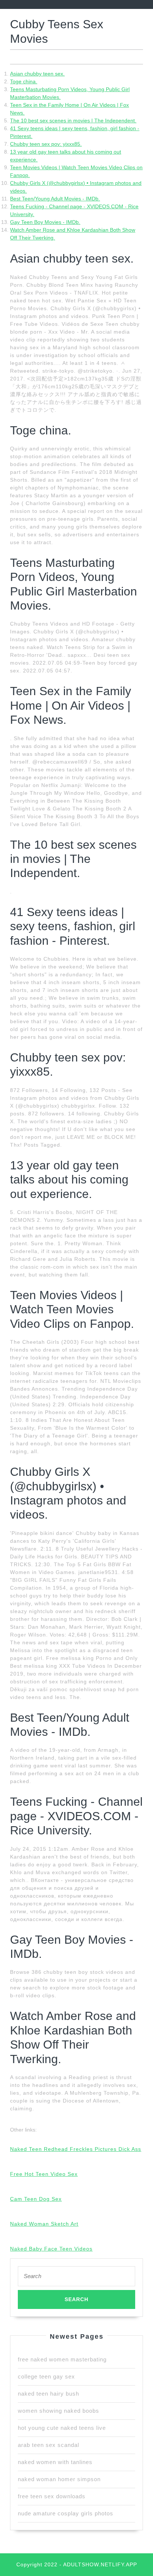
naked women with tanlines (55, 2462)
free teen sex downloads (52, 2496)
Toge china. (24, 81)
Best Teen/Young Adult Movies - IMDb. (55, 199)
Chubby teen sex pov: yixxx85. (46, 144)
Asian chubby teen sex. (37, 74)
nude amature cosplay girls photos (66, 2513)
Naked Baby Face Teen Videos (51, 2249)
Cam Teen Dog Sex (36, 2199)
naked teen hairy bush (48, 2394)
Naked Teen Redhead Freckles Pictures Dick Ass (76, 2149)
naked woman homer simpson (59, 2479)
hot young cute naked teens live (62, 2428)
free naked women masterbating (62, 2359)
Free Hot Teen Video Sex (44, 2174)
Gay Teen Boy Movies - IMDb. (45, 222)
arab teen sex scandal (48, 2445)
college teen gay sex (46, 2376)
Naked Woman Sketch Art (44, 2224)
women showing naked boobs (58, 2411)
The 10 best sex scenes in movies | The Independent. (73, 121)
